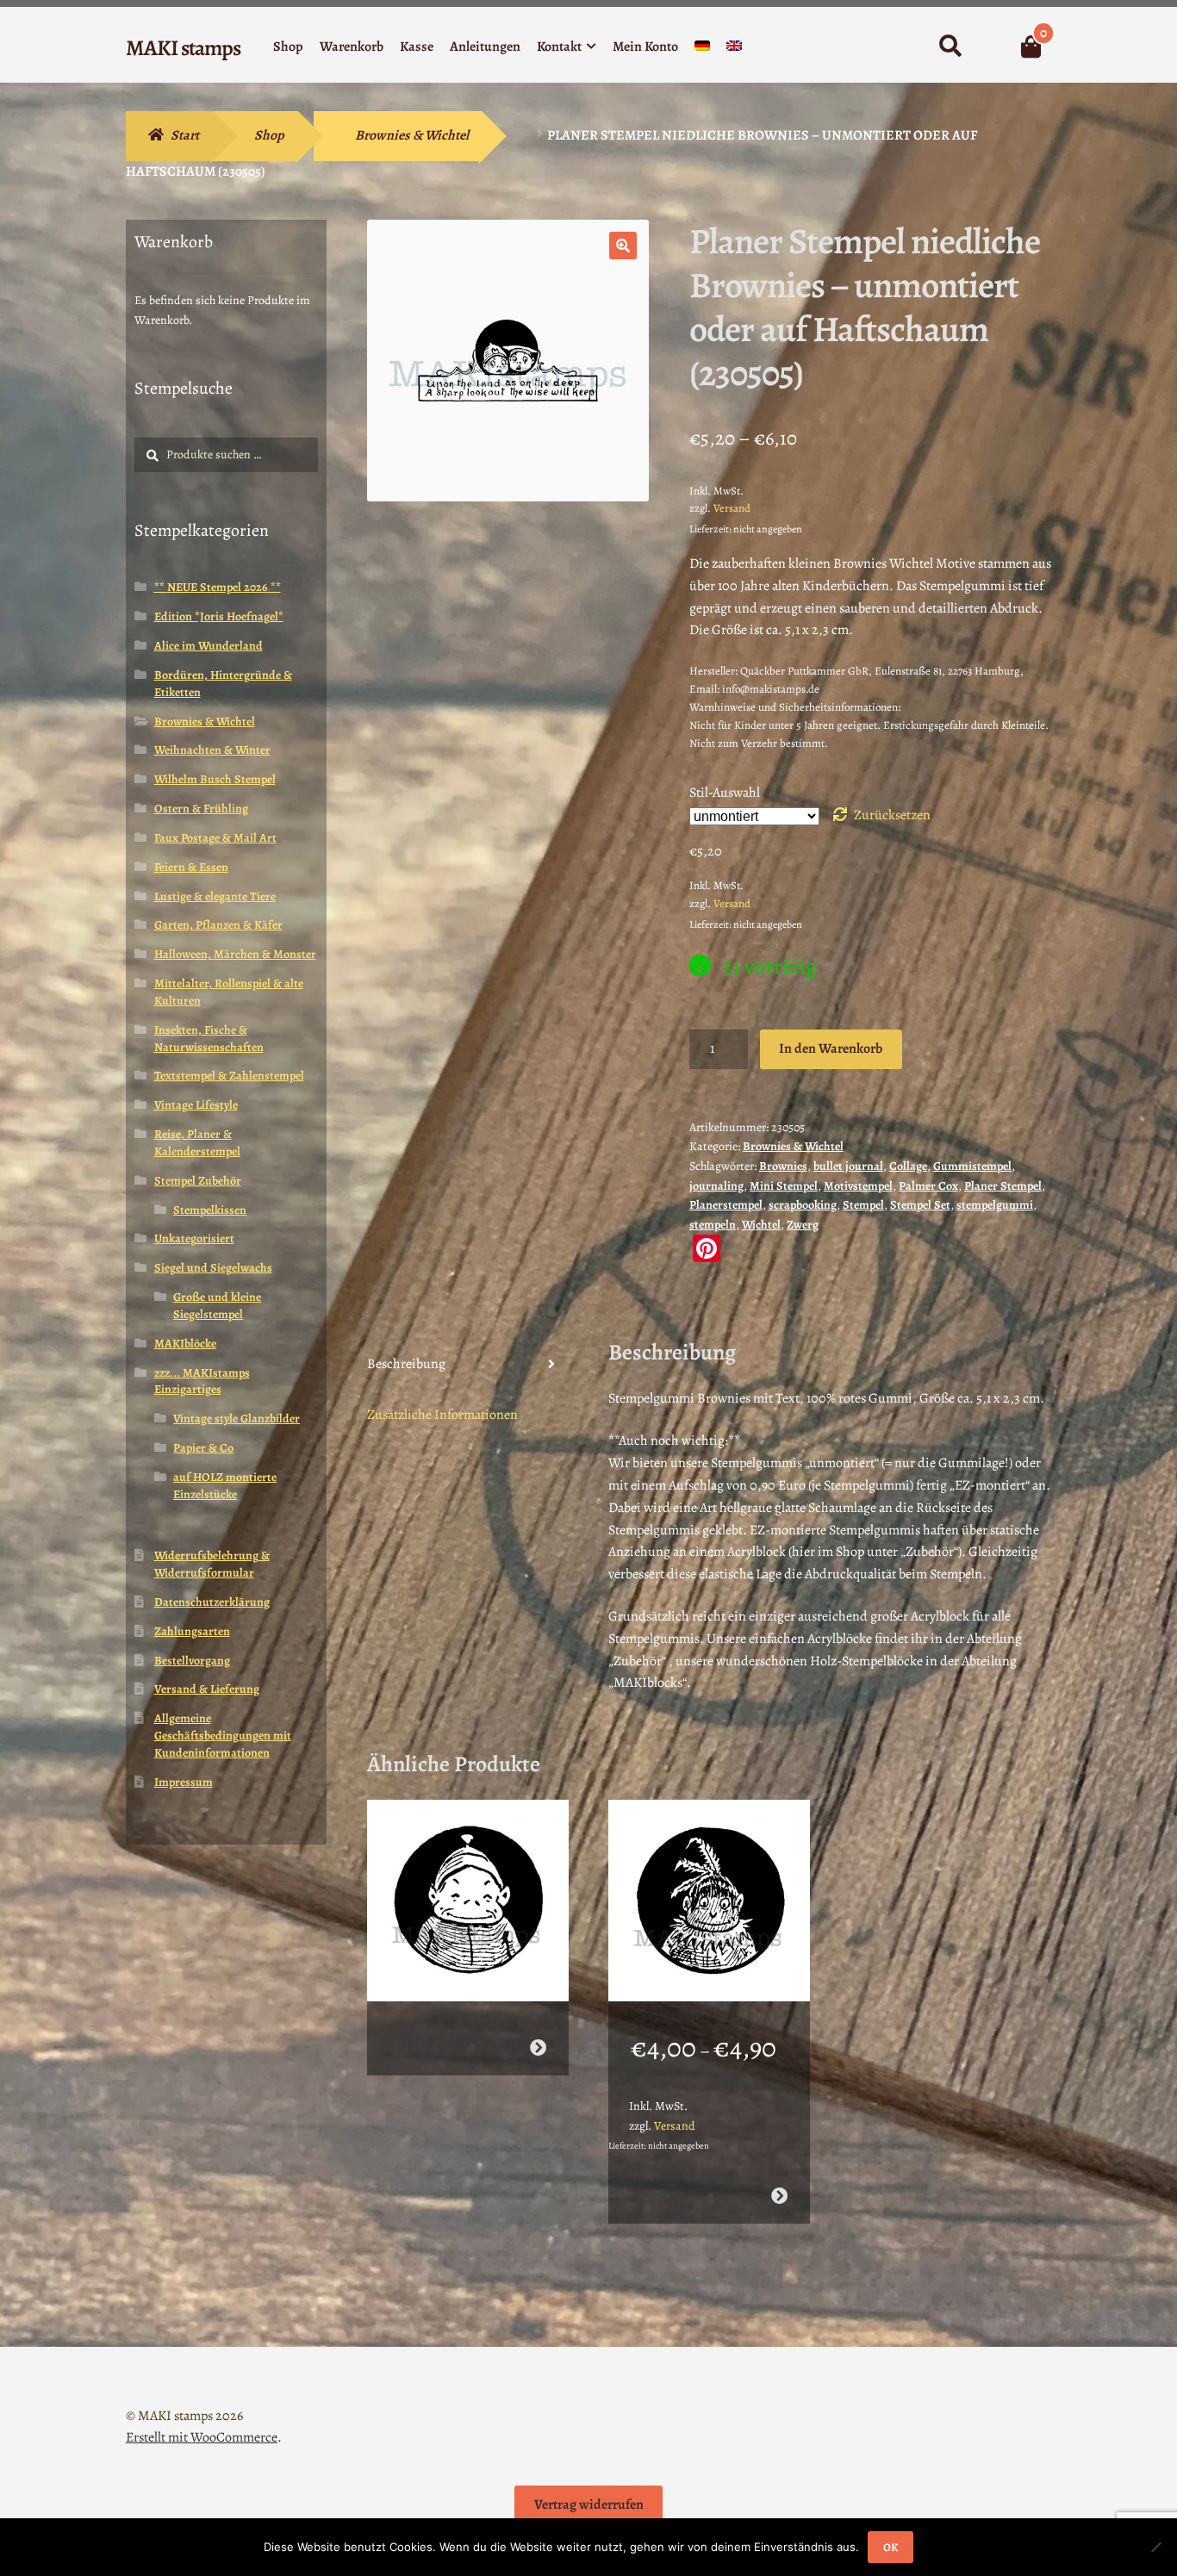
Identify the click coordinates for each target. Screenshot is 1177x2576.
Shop (288, 47)
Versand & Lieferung (207, 1689)
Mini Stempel (784, 1186)
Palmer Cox (928, 1186)
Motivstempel (858, 1186)
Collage (908, 1166)
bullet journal (848, 1166)
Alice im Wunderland (209, 646)
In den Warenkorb (831, 1048)
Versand (732, 508)
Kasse (417, 47)
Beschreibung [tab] (406, 1364)
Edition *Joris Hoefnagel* (219, 616)
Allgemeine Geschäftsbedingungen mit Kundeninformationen (223, 1736)
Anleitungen (485, 47)
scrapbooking (803, 1205)
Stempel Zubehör (198, 1181)
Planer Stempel (1003, 1186)
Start (185, 135)
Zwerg (803, 1225)
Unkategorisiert (194, 1238)
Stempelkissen (210, 1210)
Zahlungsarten (192, 1631)
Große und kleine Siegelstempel (217, 1306)
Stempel (863, 1205)
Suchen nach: (950, 47)
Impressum (184, 1782)
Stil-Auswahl (725, 793)
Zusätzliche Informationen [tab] (442, 1415)
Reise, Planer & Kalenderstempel (197, 1143)
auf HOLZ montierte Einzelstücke (225, 1486)
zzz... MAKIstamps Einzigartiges (202, 1381)
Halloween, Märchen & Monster (235, 954)
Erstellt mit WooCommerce (202, 2437)
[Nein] (1155, 2547)
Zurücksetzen (892, 815)
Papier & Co (203, 1448)
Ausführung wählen (779, 2196)
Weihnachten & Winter (212, 750)
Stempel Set (920, 1205)
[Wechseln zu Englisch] (734, 50)
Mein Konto (645, 47)
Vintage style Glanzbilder (237, 1419)
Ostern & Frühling (201, 809)
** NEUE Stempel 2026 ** (218, 587)
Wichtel (761, 1225)
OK (891, 2547)
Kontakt (559, 47)
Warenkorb (352, 47)
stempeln (713, 1225)
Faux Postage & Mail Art (215, 838)
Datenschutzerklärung (212, 1602)
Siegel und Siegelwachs (213, 1268)
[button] (623, 246)
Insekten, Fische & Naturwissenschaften (209, 1039)
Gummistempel (972, 1166)
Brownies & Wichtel (412, 135)
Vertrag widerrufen (589, 2504)
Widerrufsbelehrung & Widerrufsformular (212, 1564)
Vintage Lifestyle (196, 1105)
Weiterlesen (537, 2047)
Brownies (783, 1166)
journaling (716, 1186)
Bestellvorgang (192, 1661)
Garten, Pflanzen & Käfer (218, 925)
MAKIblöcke (185, 1344)
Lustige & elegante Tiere (215, 896)
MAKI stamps (183, 48)
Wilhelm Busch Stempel (215, 779)
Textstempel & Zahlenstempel (229, 1076)
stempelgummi (995, 1205)
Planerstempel (726, 1205)
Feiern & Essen (191, 867)
